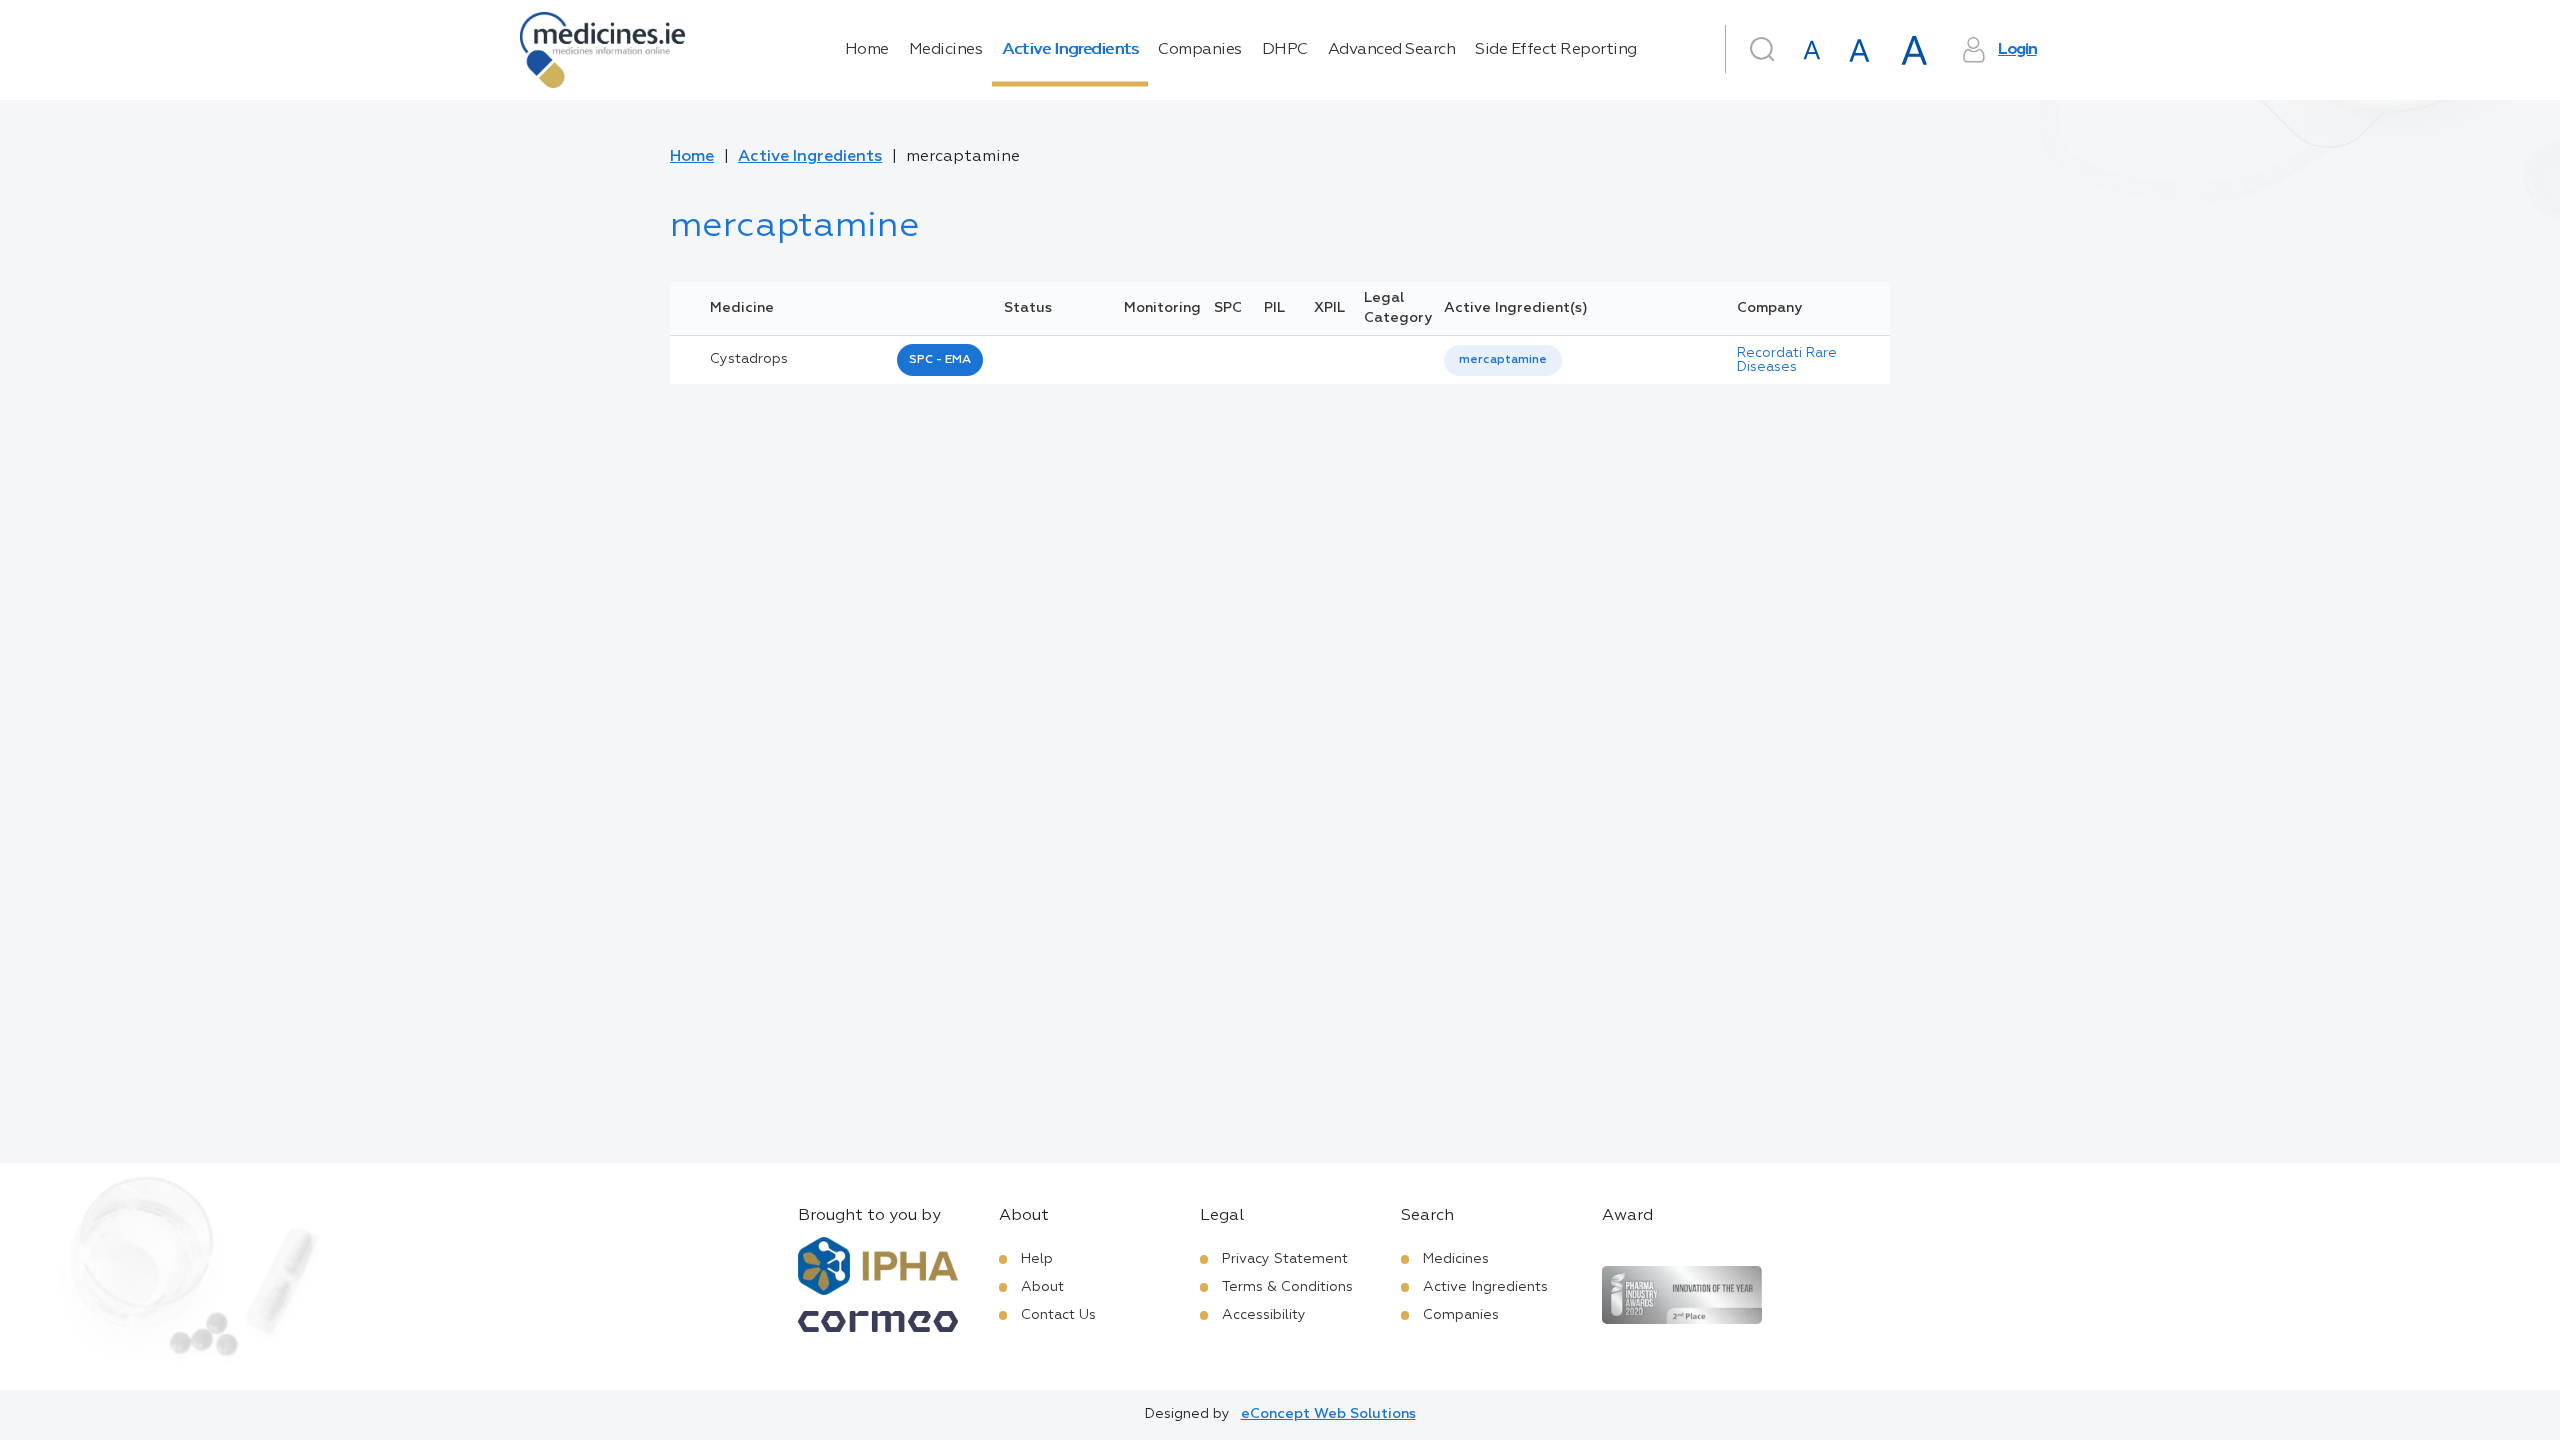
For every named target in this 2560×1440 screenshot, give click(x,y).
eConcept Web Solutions (1328, 1414)
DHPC (1285, 50)
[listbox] (1503, 360)
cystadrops (749, 359)
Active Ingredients (1070, 50)
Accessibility (1264, 1315)
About (1042, 1287)
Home (867, 50)
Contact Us (1058, 1315)
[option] (1503, 360)
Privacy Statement (1285, 1259)
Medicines (946, 50)
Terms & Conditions (1287, 1287)
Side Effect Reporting (1556, 50)
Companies (1200, 50)
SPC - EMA (940, 360)
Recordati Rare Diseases (1787, 360)
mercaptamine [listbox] (1503, 360)
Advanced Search (1392, 50)
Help (1037, 1259)
